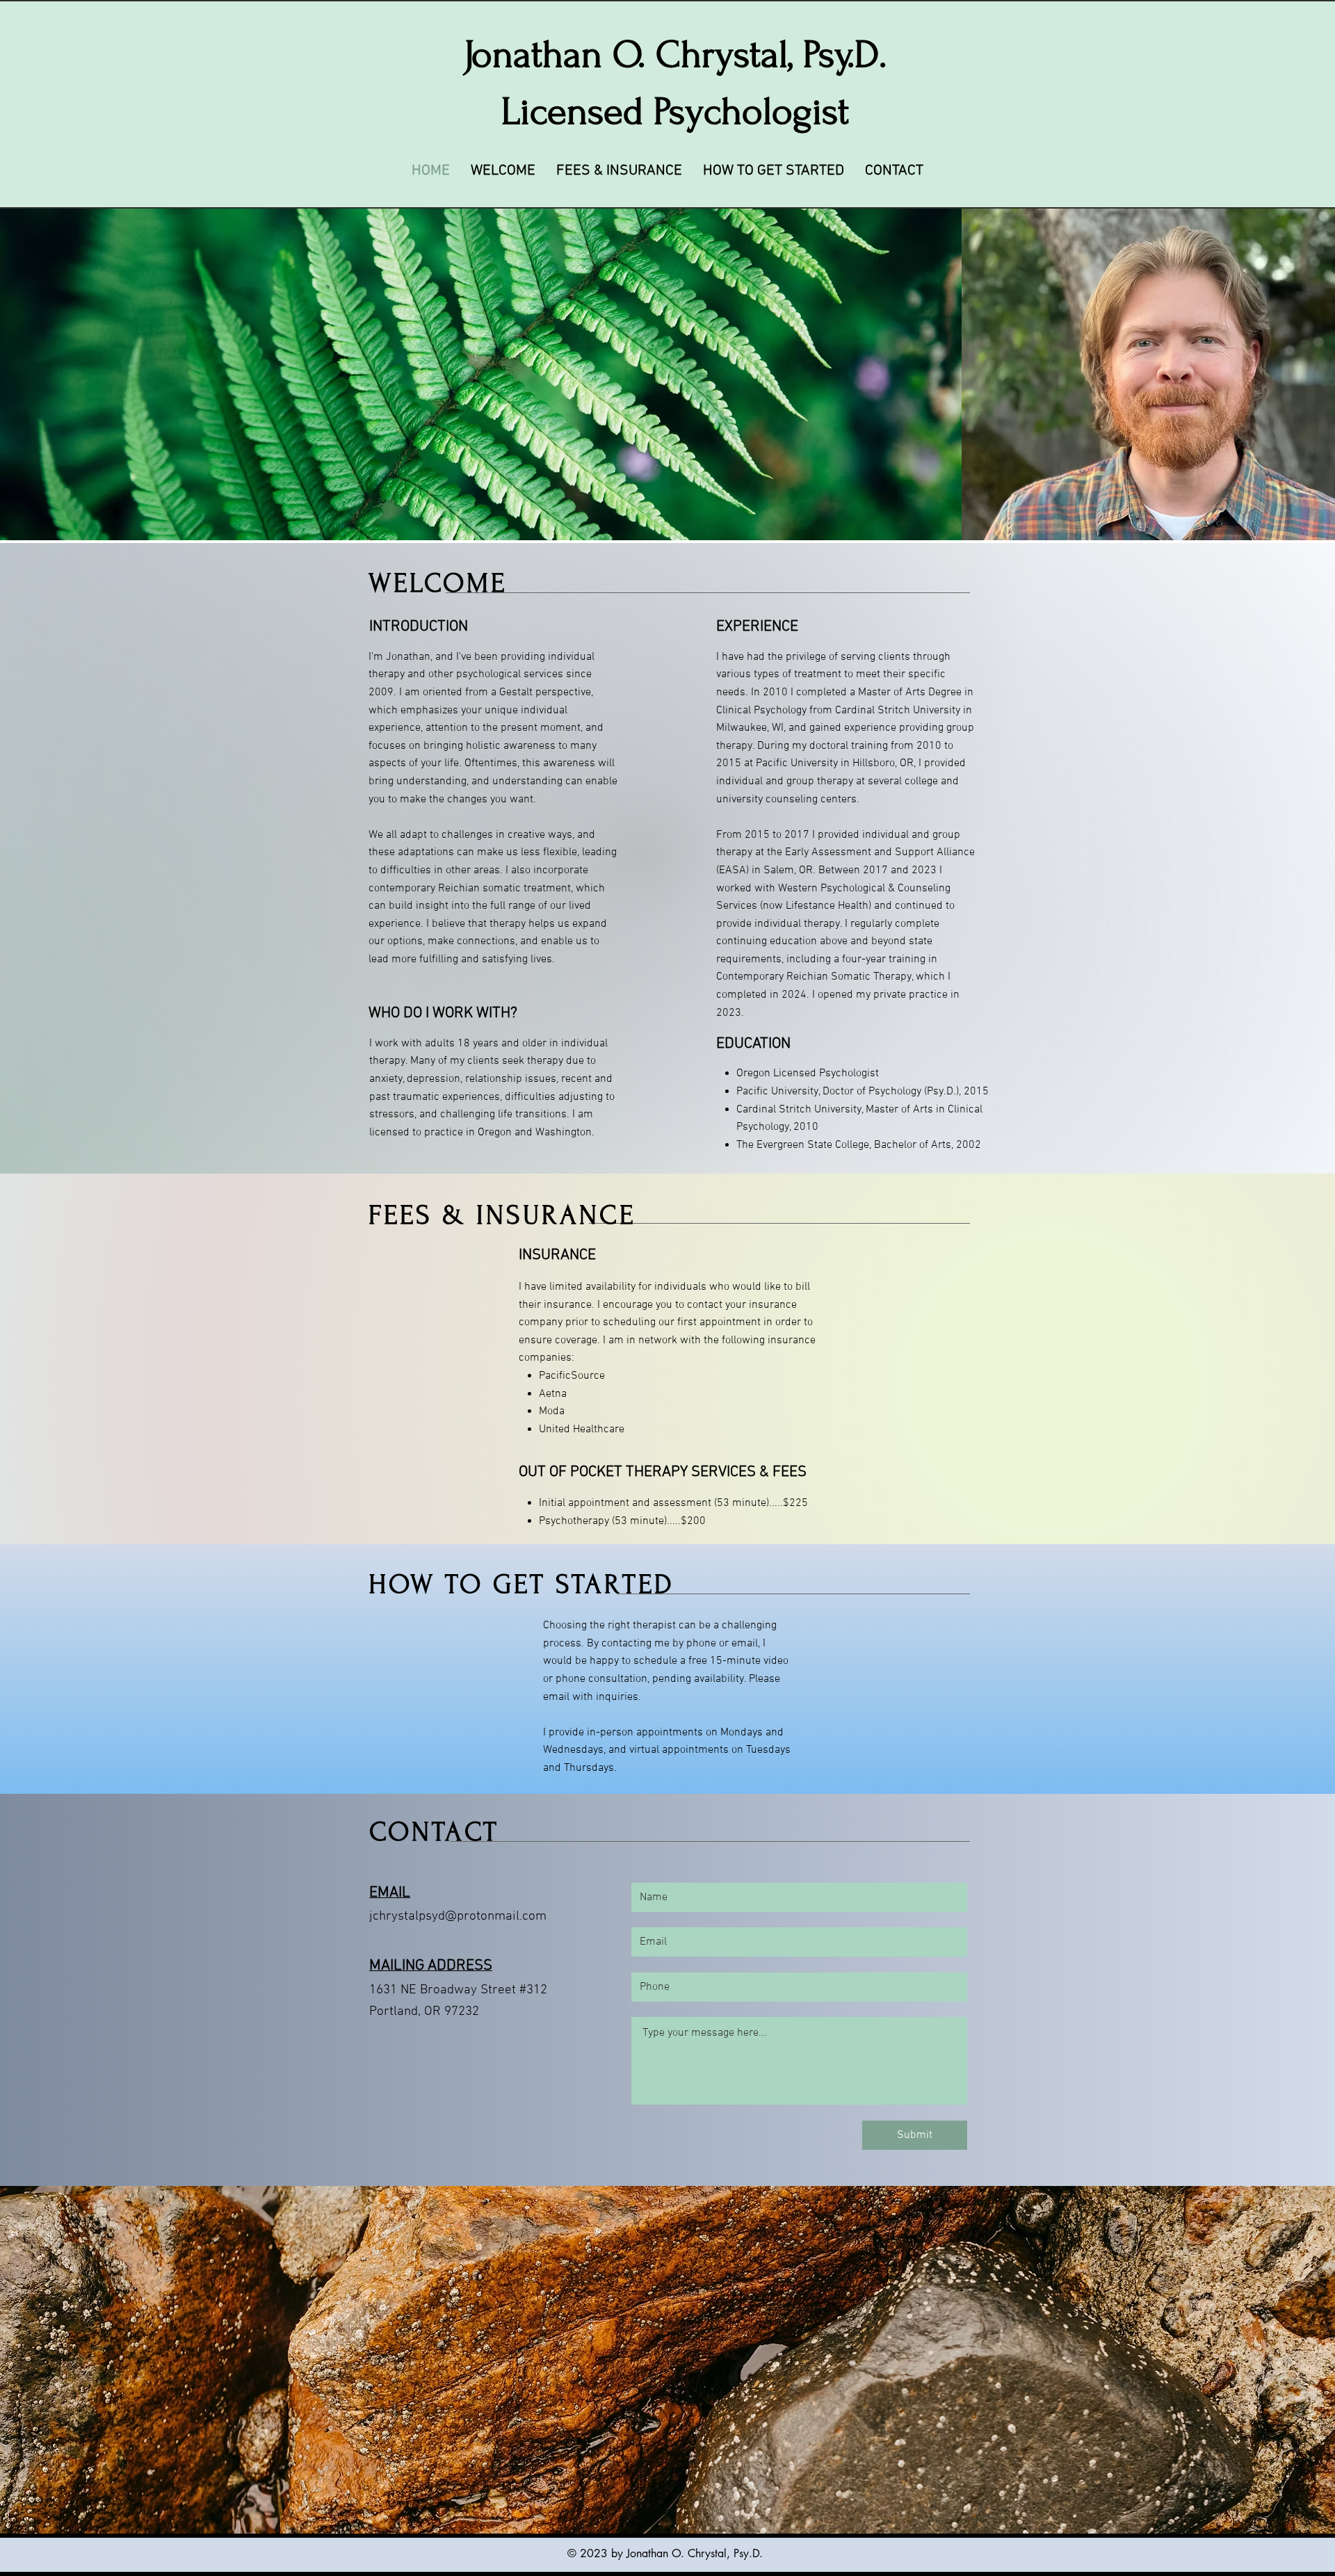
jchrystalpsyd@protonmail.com (458, 1917)
